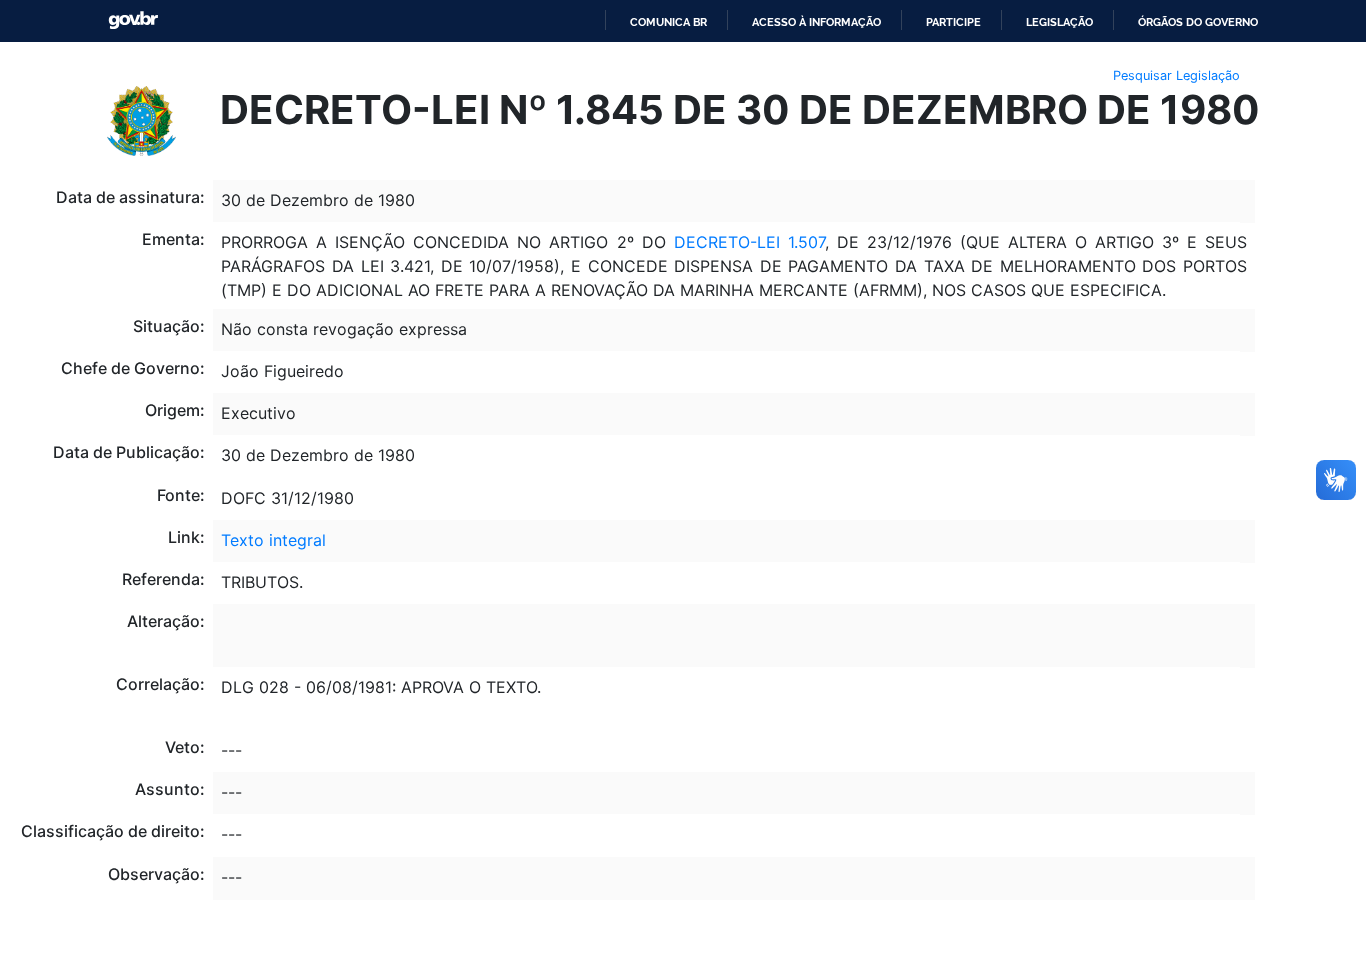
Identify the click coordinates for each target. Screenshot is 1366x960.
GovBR (133, 20)
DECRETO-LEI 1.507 (749, 242)
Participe (953, 22)
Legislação (1059, 22)
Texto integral (273, 540)
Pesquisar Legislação (1176, 75)
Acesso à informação (816, 22)
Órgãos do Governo (1198, 22)
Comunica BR (668, 22)
